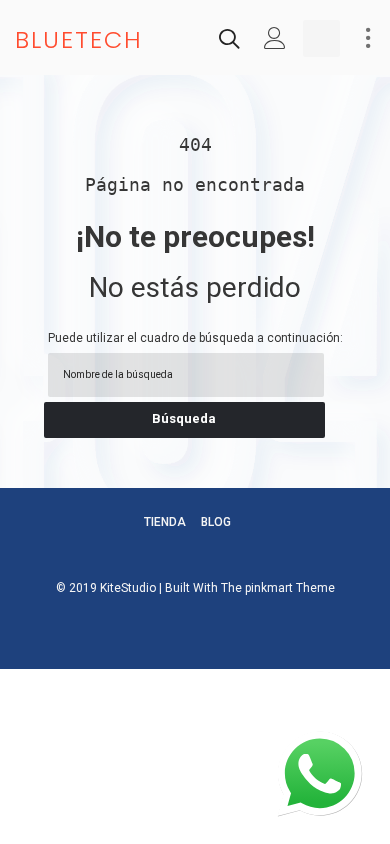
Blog (216, 522)
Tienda (165, 522)
